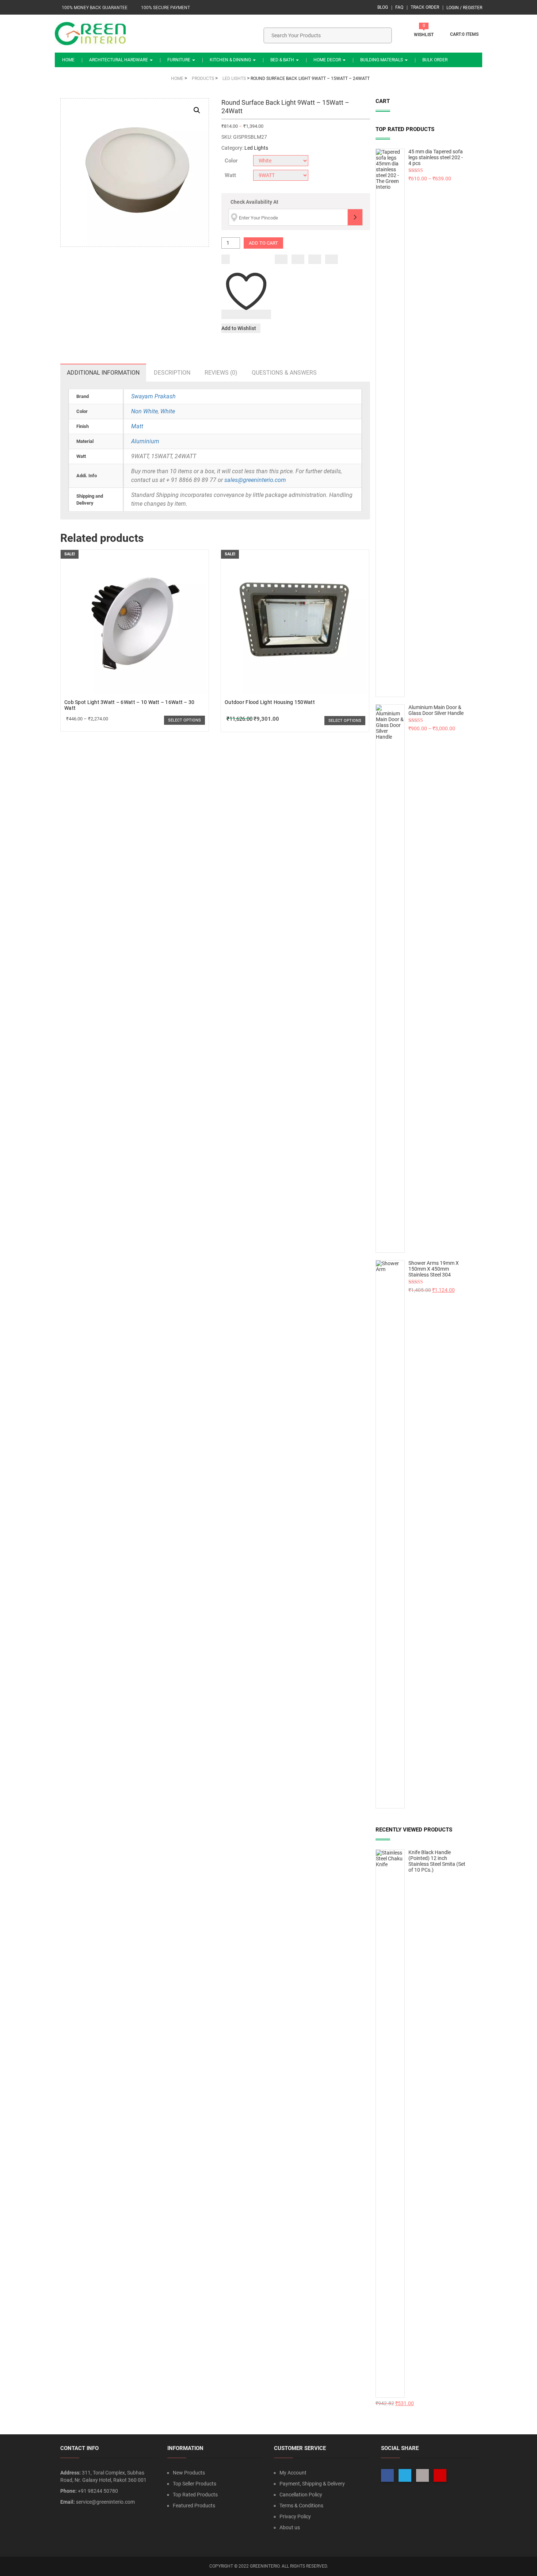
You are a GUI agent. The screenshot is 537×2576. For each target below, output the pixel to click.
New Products (189, 2473)
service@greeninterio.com (105, 2502)
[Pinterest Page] (440, 2475)
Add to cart (263, 243)
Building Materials (382, 60)
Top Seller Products (195, 2484)
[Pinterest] (332, 259)
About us (290, 2527)
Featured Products (194, 2506)
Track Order (425, 7)
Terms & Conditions (301, 2506)
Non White (144, 411)
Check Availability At (254, 202)
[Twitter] (298, 259)
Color (231, 161)
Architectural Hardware (119, 60)
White (168, 411)
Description (172, 373)
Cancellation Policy (301, 2495)
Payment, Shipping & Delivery (312, 2484)
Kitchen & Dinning (231, 60)
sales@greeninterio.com (255, 480)
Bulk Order (435, 60)
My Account (293, 2473)
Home (68, 60)
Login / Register (464, 8)
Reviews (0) (221, 373)
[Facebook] (281, 259)
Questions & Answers (284, 373)
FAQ (399, 7)
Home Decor (328, 60)
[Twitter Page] (405, 2475)
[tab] (103, 373)
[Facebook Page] (387, 2475)
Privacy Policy (295, 2516)
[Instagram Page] (422, 2475)
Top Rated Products (195, 2495)
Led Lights (256, 148)
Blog (383, 7)
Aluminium (145, 441)
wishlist (424, 35)
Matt (137, 426)
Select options (184, 720)
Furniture (179, 60)
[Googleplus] (315, 259)
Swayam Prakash (153, 396)
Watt (230, 175)
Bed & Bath (283, 60)
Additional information (103, 373)
